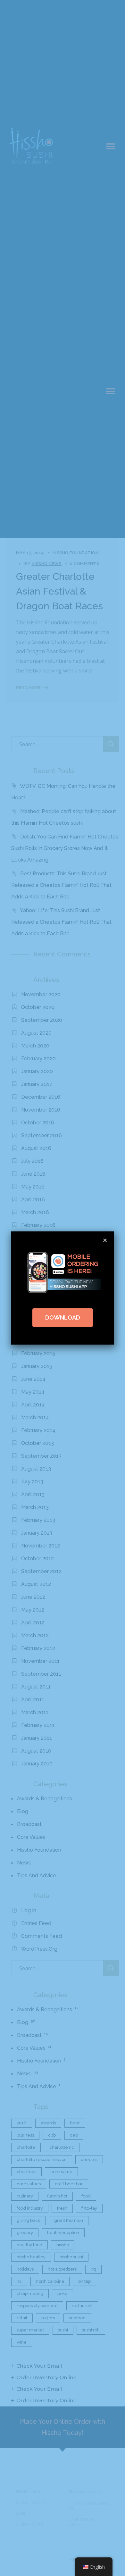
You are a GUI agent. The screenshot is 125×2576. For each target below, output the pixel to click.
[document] (63, 1288)
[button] (105, 1240)
